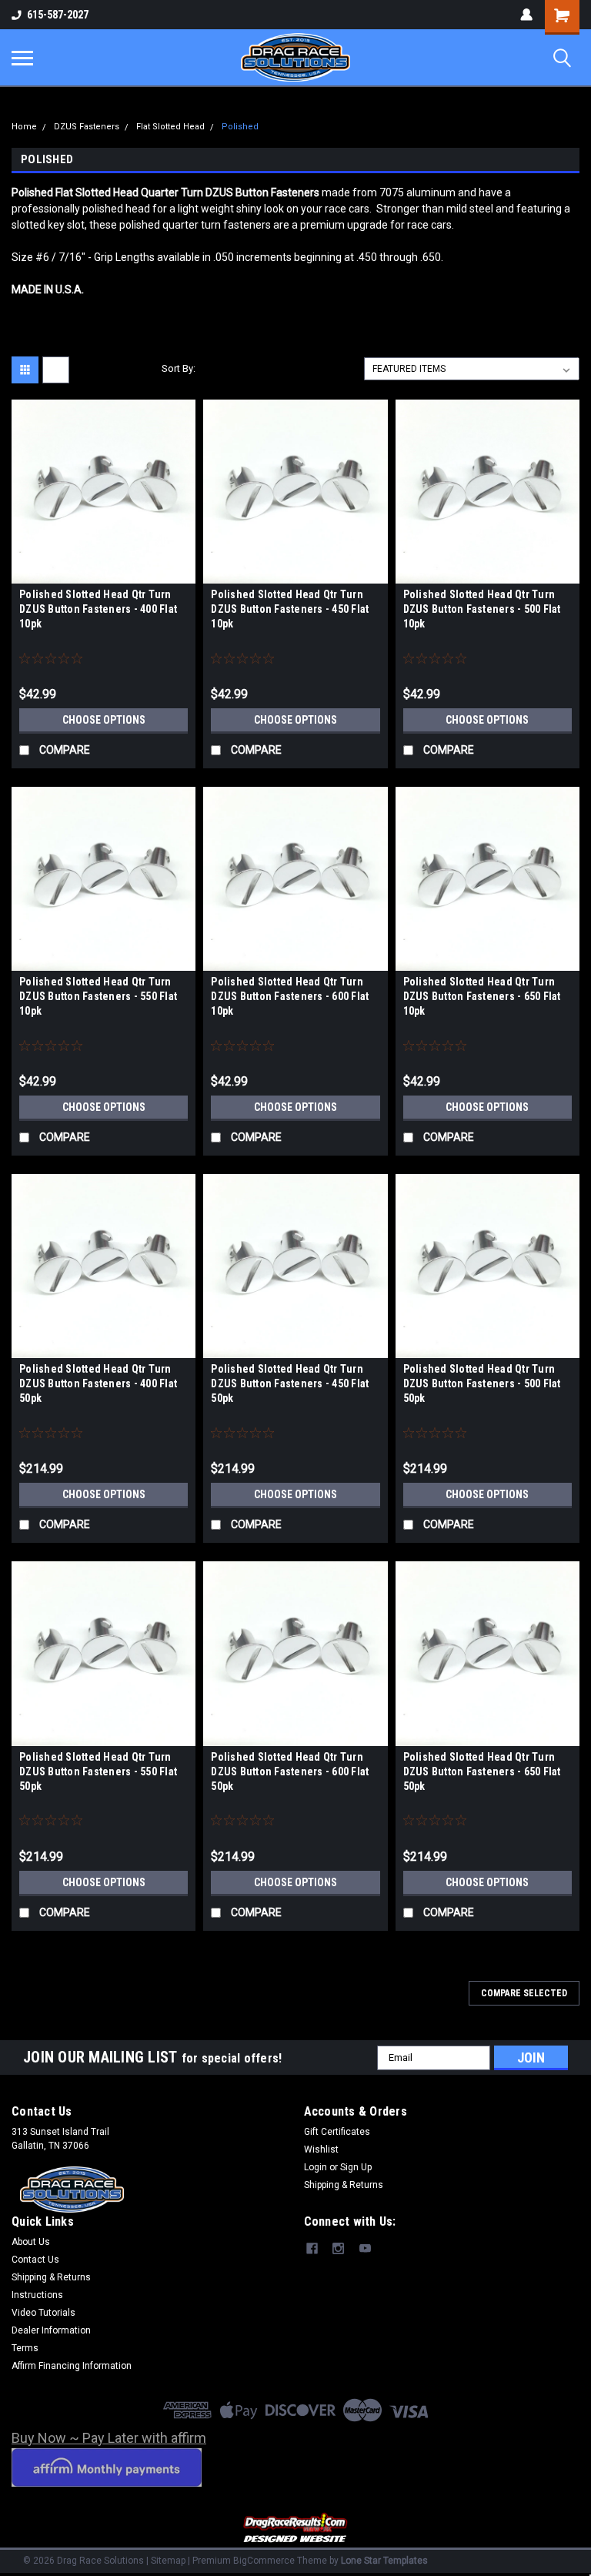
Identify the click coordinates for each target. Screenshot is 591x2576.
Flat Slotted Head (170, 127)
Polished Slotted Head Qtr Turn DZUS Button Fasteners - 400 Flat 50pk (98, 1383)
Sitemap (168, 2561)
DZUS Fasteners (87, 127)
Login (316, 2167)
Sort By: (179, 368)
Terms (25, 2348)
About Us (31, 2242)
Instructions (37, 2295)
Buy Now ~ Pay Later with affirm (109, 2438)
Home (24, 127)
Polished (240, 127)
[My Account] (526, 15)
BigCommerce (264, 2561)
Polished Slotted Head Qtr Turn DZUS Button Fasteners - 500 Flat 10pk (482, 609)
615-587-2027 (58, 15)
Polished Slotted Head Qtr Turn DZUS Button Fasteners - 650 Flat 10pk (482, 996)
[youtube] (365, 2248)
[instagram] (338, 2248)
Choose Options (104, 720)
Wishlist (321, 2149)
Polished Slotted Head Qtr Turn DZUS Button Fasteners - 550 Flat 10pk (98, 996)
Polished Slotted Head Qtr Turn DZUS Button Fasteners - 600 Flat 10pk (290, 996)
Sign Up (356, 2167)
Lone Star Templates (384, 2561)
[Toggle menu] (22, 58)
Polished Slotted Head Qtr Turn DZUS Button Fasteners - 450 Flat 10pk (290, 609)
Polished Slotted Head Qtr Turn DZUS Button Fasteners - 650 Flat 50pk (482, 1771)
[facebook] (312, 2248)
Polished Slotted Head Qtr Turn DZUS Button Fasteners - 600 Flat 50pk (290, 1771)
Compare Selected (524, 1993)
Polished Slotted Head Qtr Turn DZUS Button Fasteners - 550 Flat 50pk (98, 1771)
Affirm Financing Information (72, 2366)
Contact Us (35, 2260)
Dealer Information (51, 2330)
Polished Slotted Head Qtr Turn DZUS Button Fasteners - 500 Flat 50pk (482, 1383)
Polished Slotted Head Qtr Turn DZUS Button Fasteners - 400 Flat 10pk (98, 609)
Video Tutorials (43, 2313)
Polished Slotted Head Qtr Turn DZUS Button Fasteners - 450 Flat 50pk (290, 1383)
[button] (296, 2529)
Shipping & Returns (344, 2185)
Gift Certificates (337, 2132)
